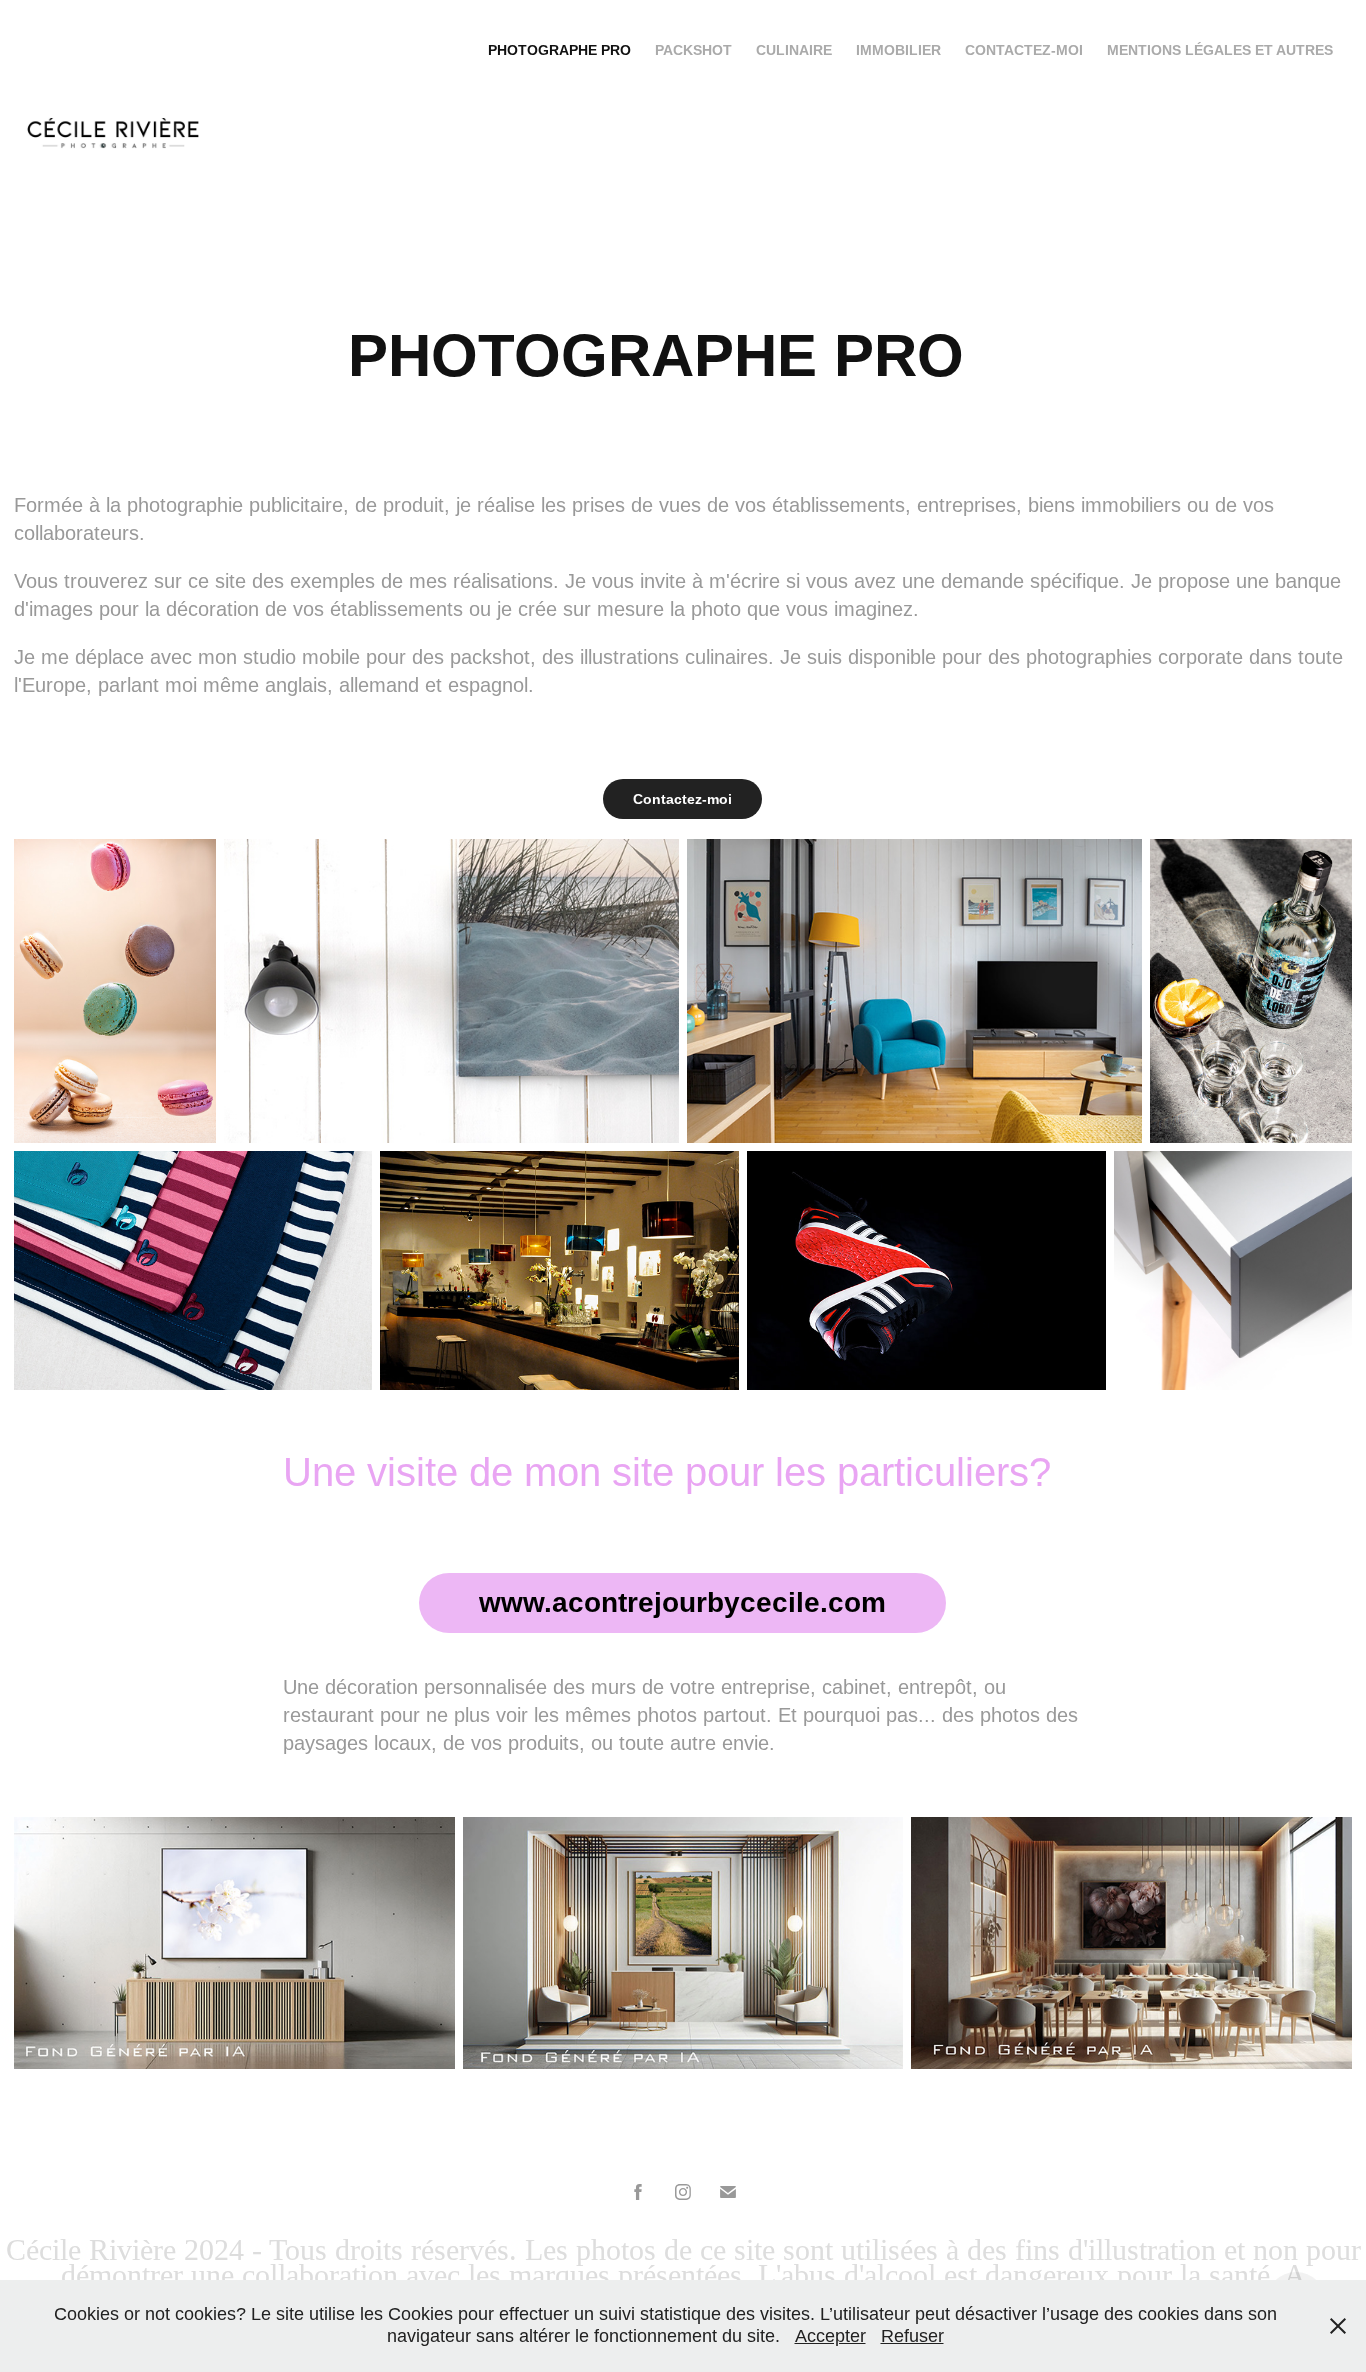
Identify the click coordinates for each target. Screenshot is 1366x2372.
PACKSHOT (693, 50)
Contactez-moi (1024, 50)
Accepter (830, 2336)
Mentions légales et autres (1220, 50)
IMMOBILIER (898, 50)
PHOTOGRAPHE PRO (559, 50)
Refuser (912, 2336)
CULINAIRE (794, 50)
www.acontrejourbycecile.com (682, 1602)
